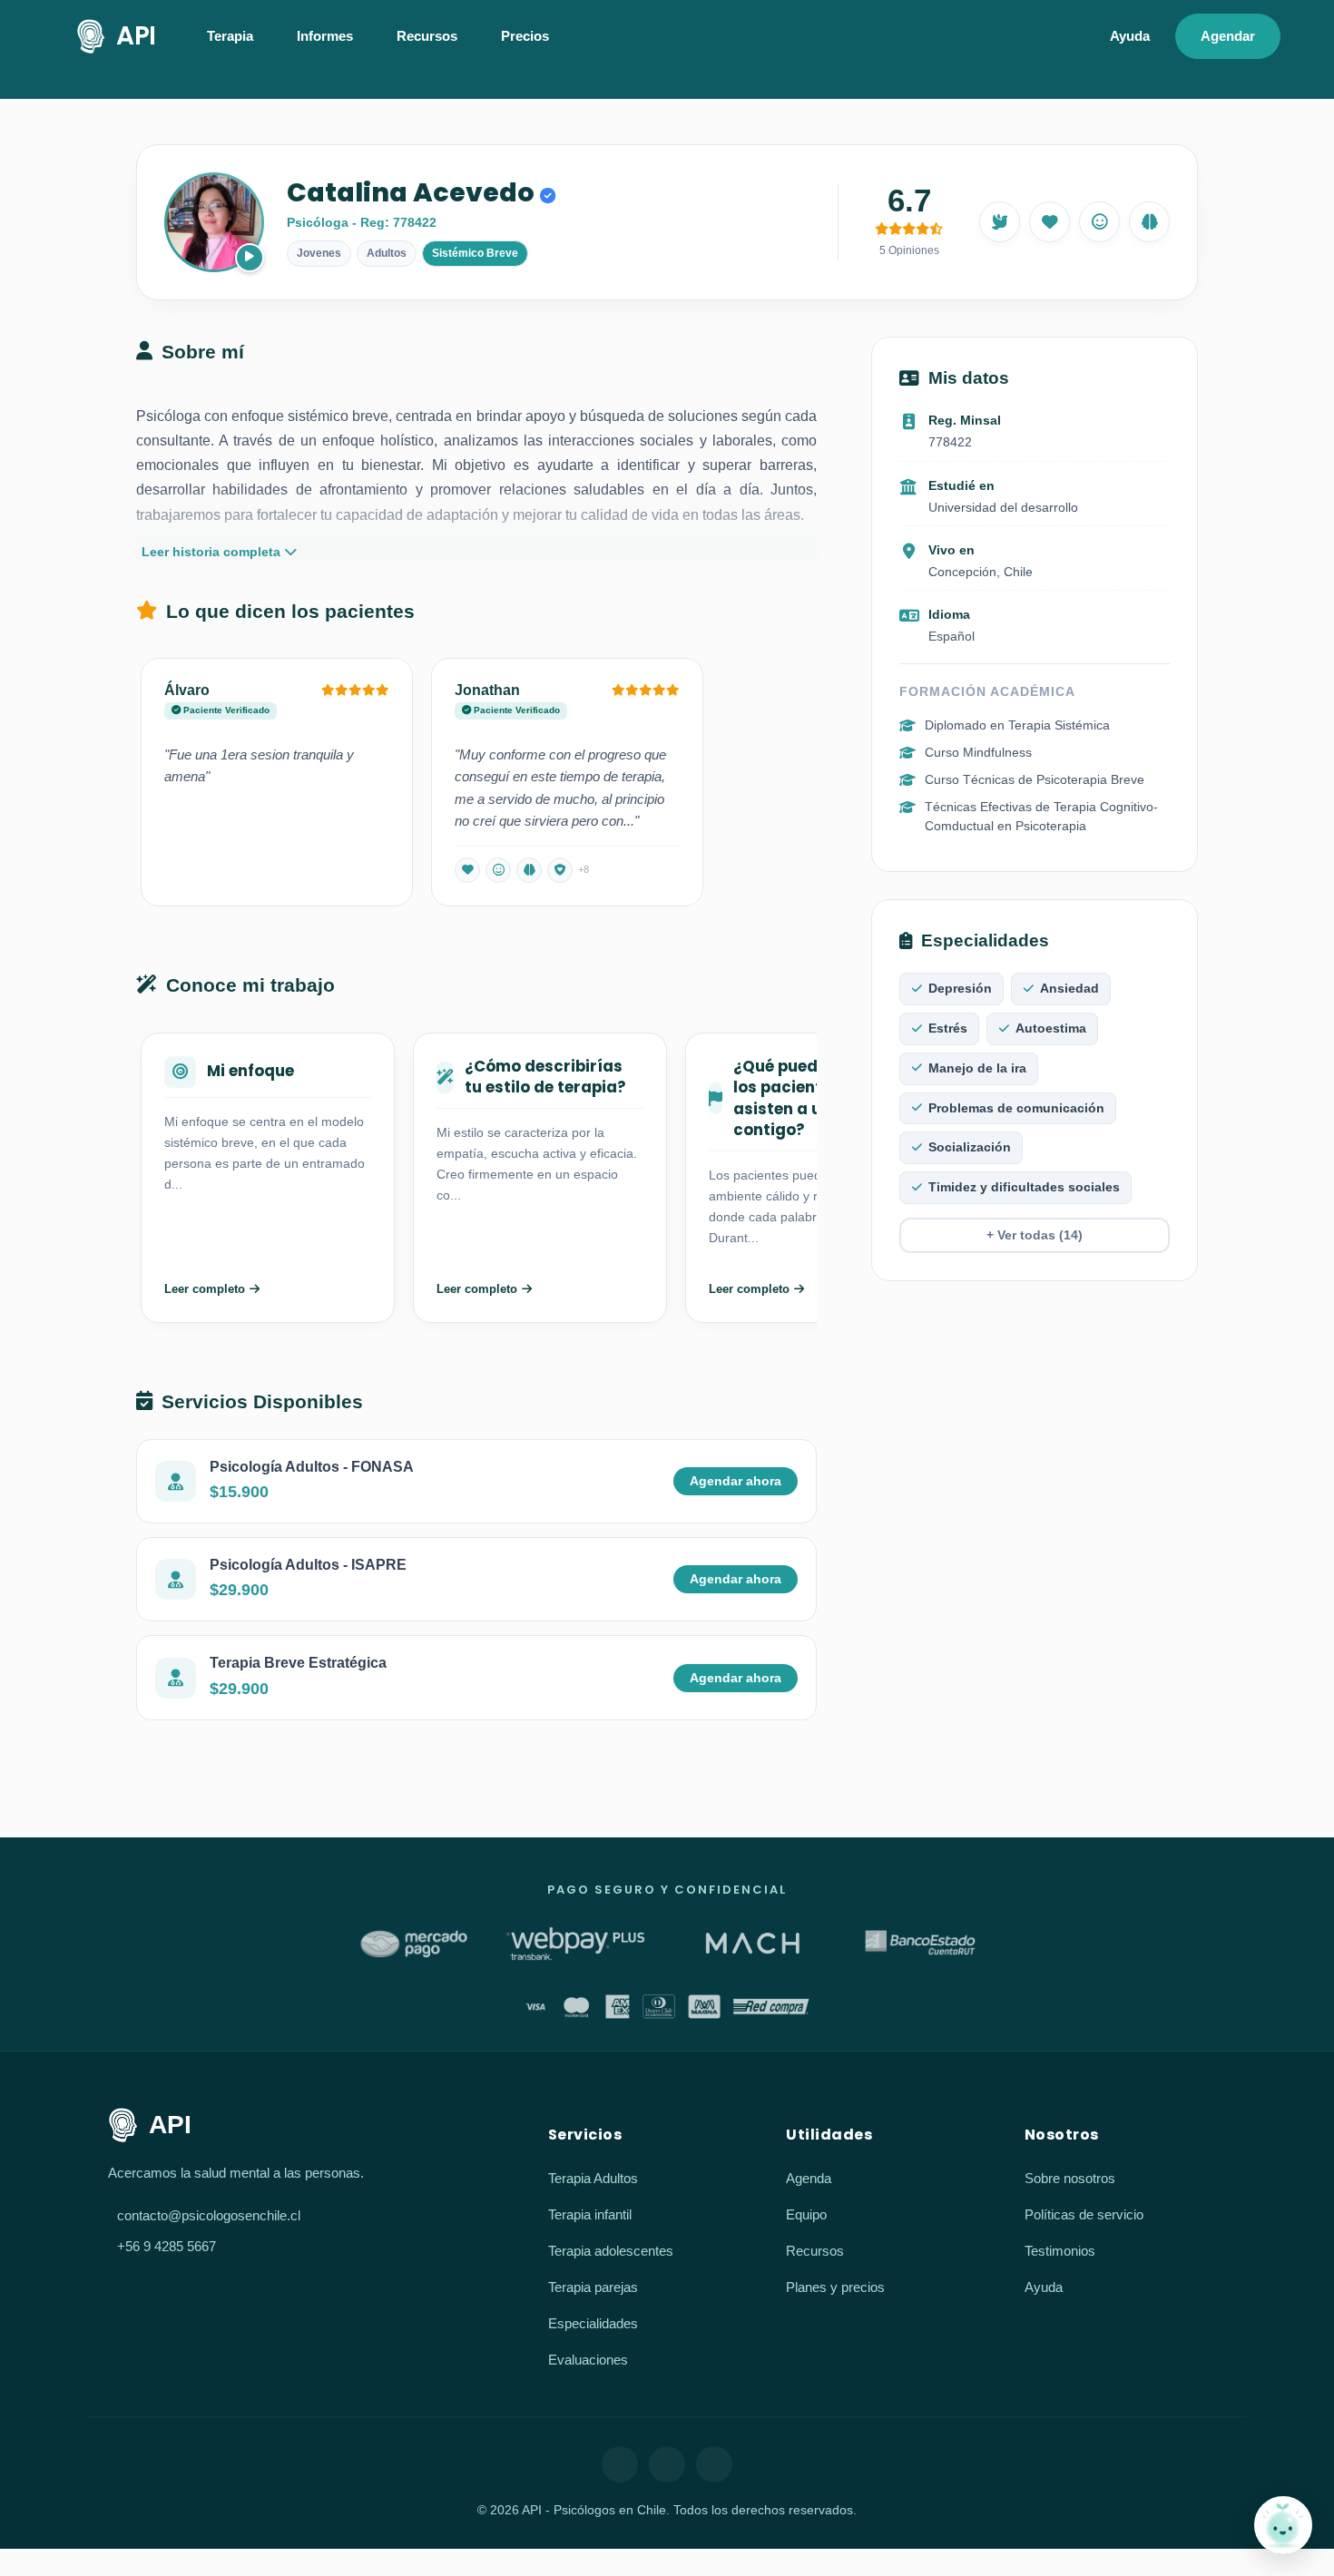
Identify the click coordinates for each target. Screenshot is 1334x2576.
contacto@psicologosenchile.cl (209, 2215)
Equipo (806, 2214)
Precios (525, 36)
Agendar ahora (736, 1481)
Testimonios (1060, 2251)
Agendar (1228, 36)
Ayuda (1130, 36)
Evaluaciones (588, 2360)
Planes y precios (835, 2287)
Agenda (809, 2178)
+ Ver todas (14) (1035, 1235)
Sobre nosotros (1070, 2178)
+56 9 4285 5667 (167, 2246)
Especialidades (593, 2323)
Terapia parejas (593, 2287)
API (136, 36)
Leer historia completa (211, 552)
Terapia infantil (590, 2214)
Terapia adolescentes (611, 2251)
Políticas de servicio (1084, 2214)
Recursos (815, 2251)
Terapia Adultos (593, 2178)
